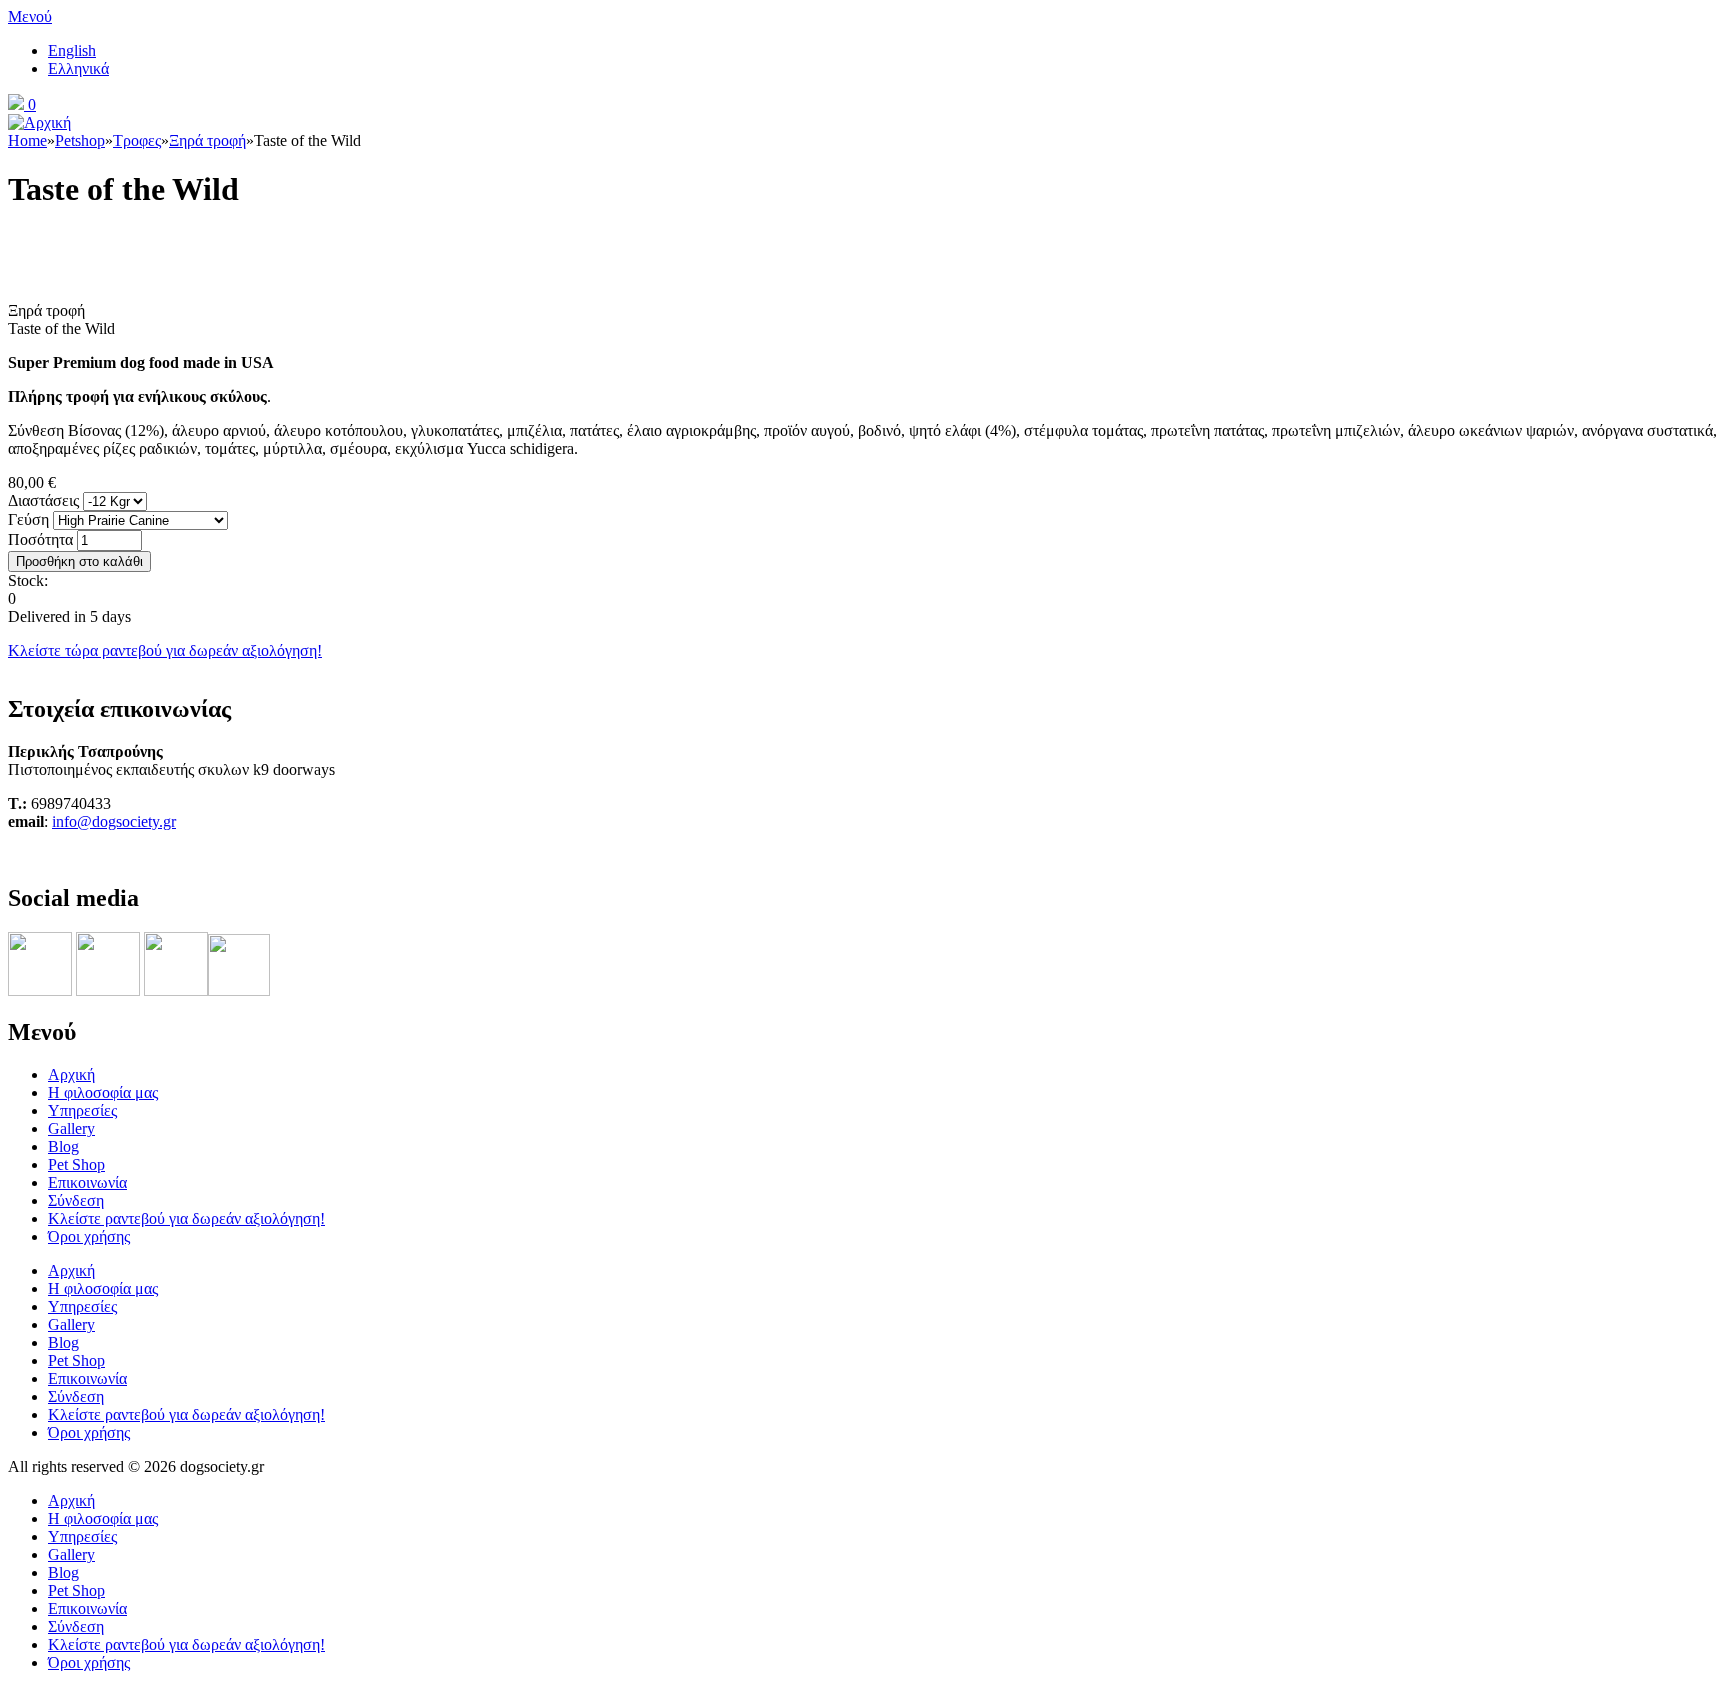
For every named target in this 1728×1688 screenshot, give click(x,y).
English (72, 50)
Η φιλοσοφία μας (103, 1092)
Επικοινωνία (87, 1182)
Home (27, 140)
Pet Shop (76, 1164)
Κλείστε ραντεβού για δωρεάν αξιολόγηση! (186, 1218)
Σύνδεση (76, 1200)
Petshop (80, 140)
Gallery (71, 1128)
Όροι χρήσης (89, 1236)
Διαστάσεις (45, 500)
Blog (63, 1146)
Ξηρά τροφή (207, 140)
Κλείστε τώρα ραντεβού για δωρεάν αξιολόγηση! (165, 650)
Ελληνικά (78, 68)
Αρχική (71, 1074)
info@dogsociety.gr (114, 821)
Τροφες (137, 140)
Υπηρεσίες (82, 1110)
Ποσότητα (42, 539)
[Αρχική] (39, 122)
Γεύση (30, 519)
